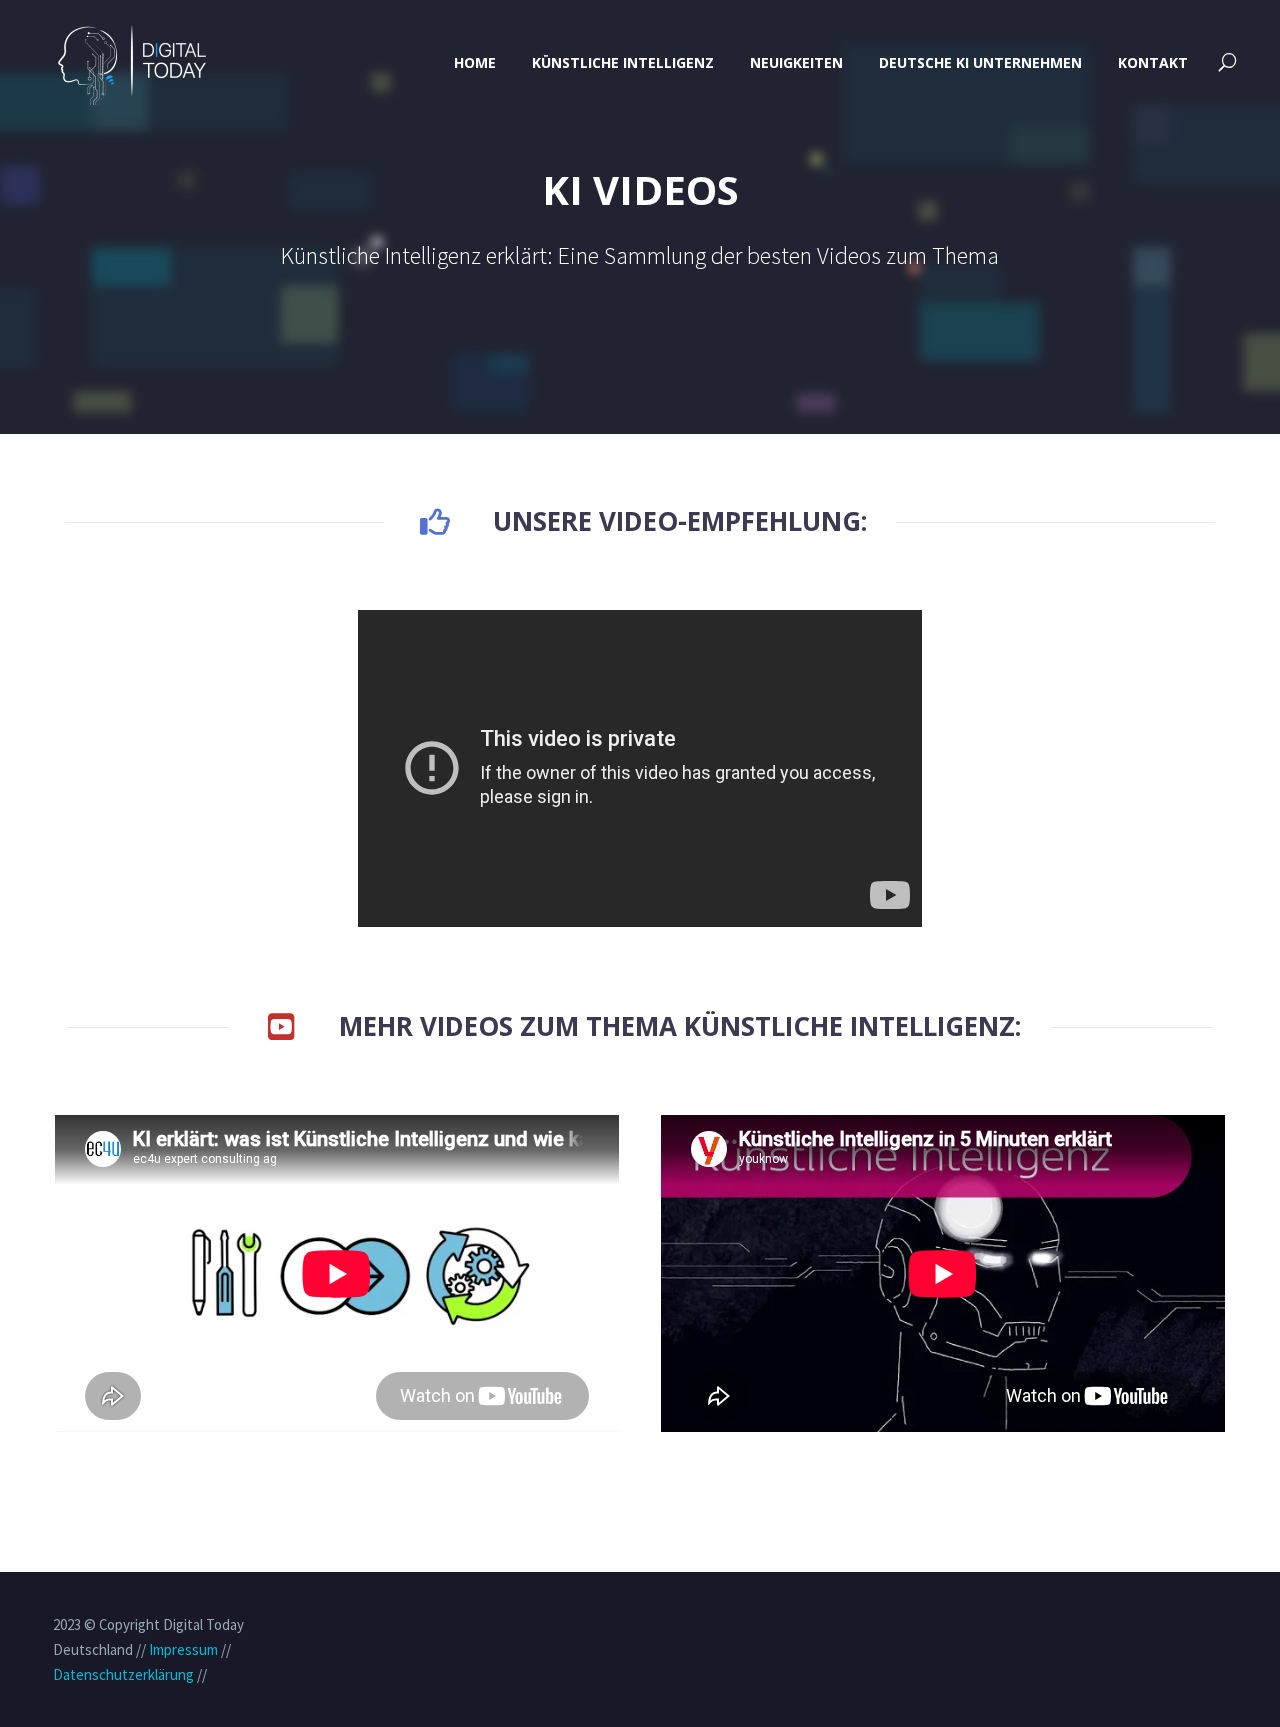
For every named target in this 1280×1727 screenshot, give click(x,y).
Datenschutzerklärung (123, 1674)
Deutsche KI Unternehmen (980, 62)
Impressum (183, 1649)
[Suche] (1225, 62)
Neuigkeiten (796, 62)
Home (475, 62)
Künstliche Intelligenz (623, 62)
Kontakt (1153, 62)
